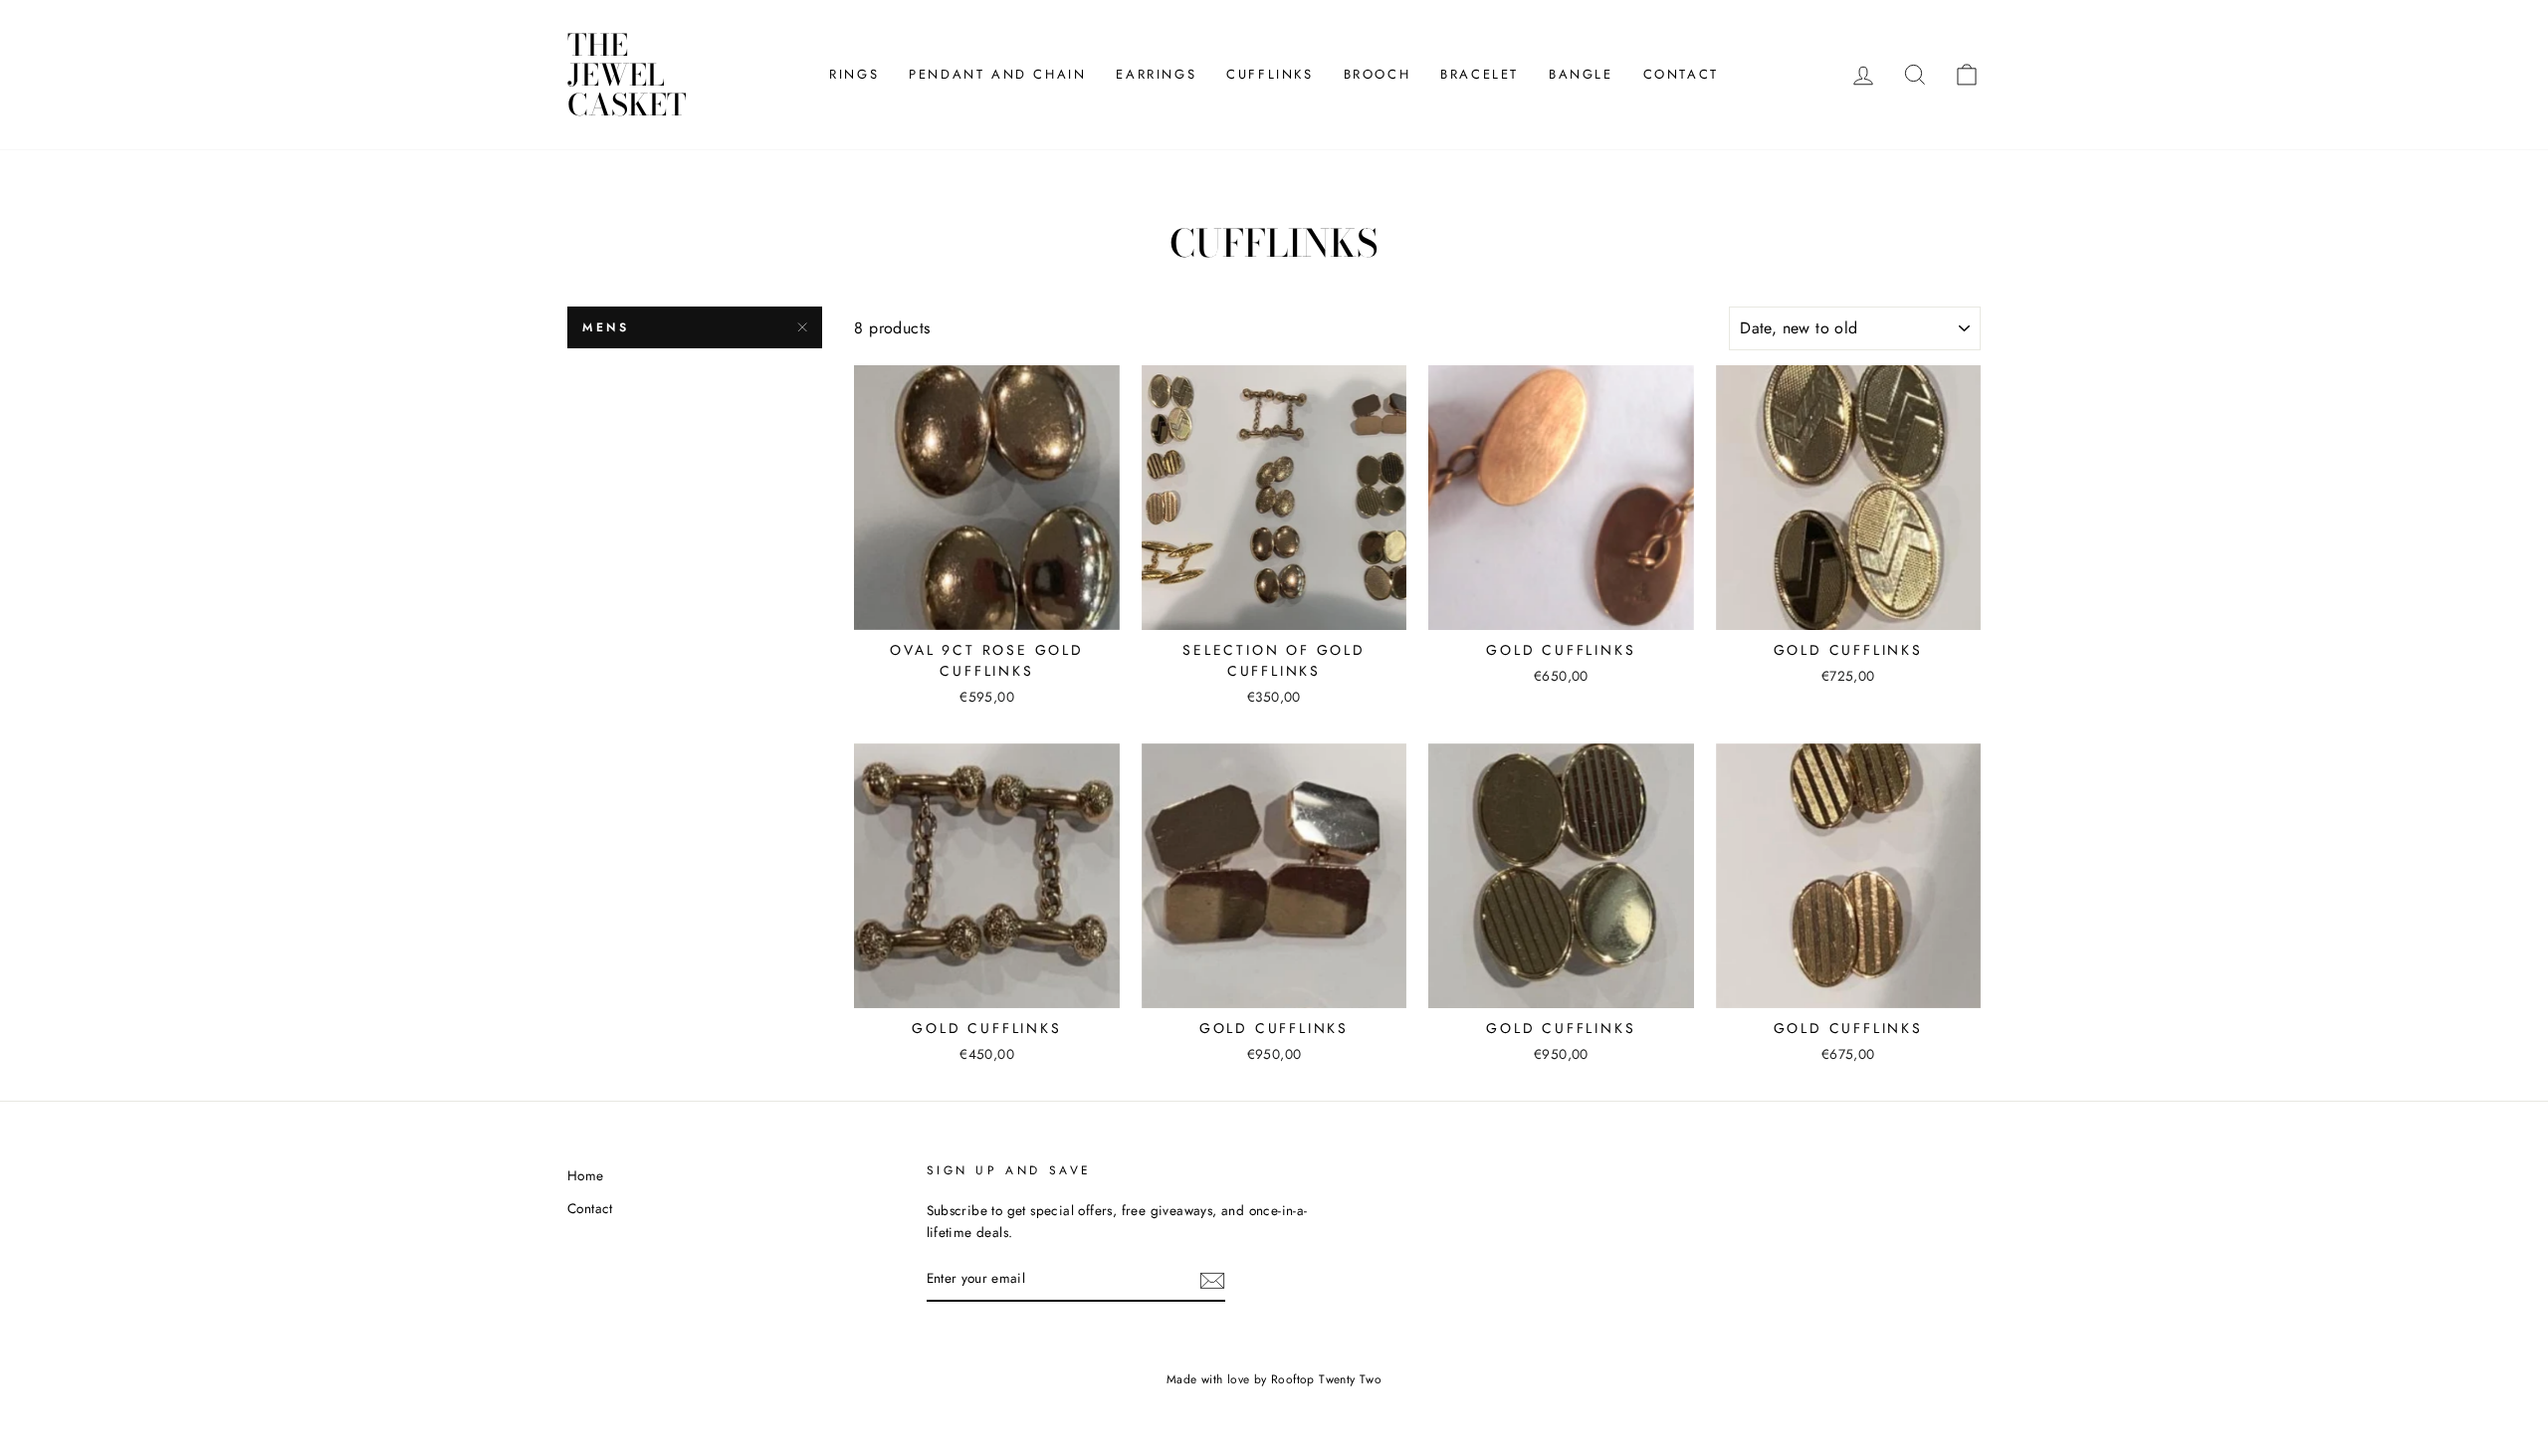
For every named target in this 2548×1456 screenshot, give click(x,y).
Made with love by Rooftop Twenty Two (1274, 1379)
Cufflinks (1270, 74)
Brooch (1378, 74)
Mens (606, 327)
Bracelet (1480, 74)
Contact (1681, 74)
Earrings (1156, 74)
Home (586, 1175)
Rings (854, 74)
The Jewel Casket (627, 75)
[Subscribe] (1212, 1280)
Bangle (1581, 74)
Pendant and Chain (997, 74)
